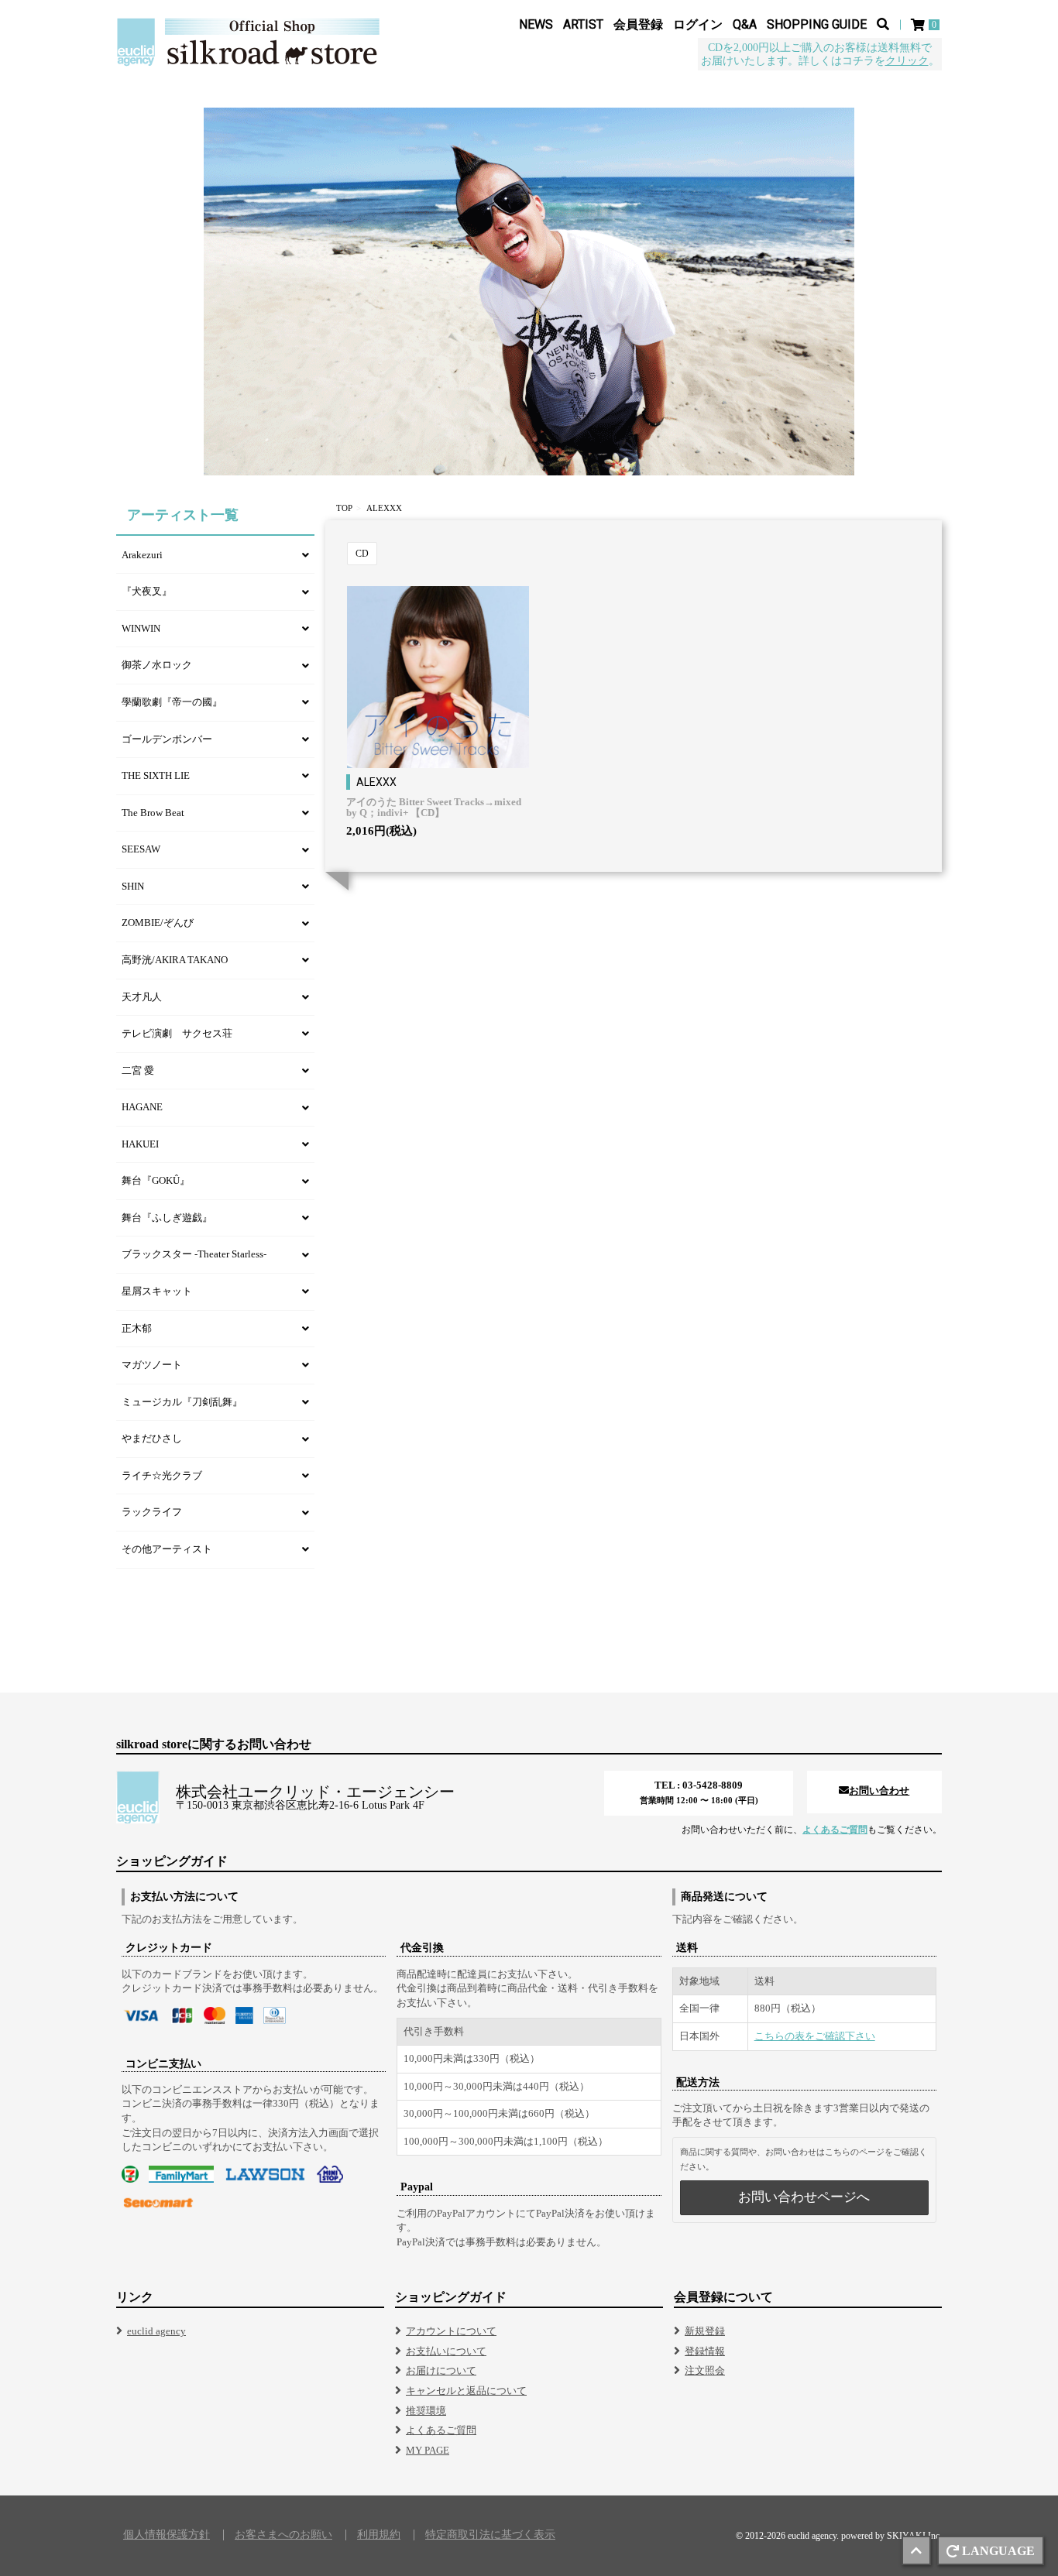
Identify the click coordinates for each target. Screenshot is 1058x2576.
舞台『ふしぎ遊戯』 (167, 1218)
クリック (907, 61)
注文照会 (705, 2370)
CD (362, 554)
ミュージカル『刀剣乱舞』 (182, 1402)
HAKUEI (140, 1144)
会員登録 (638, 24)
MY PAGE (428, 2450)
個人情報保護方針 (167, 2535)
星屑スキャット (157, 1291)
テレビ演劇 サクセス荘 (177, 1033)
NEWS (536, 24)
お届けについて (441, 2370)
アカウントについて (451, 2331)
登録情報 (705, 2351)
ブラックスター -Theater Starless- (194, 1254)
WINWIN (141, 628)
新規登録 (705, 2331)
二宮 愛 (138, 1070)
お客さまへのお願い (283, 2535)
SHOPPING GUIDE (817, 24)
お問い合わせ (879, 1791)
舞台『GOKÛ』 (156, 1180)
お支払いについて (446, 2351)
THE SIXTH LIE (156, 775)
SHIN (133, 886)
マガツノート (152, 1365)
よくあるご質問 (835, 1830)
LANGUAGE (998, 2551)
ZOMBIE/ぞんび (158, 923)
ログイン (698, 24)
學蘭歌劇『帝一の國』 (172, 702)
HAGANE (142, 1107)
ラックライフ (152, 1512)
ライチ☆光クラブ (162, 1475)
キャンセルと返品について (466, 2391)
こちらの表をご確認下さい (815, 2036)
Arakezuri (142, 555)
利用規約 (379, 2535)
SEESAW (141, 849)
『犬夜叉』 (147, 591)
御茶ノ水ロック (157, 665)
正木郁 (137, 1328)
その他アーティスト (167, 1549)
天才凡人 (142, 997)
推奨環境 (426, 2411)
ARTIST (583, 24)
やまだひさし (152, 1438)
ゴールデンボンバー (167, 739)
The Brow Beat (153, 813)
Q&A (745, 24)
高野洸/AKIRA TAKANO (175, 960)
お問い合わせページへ (804, 2197)
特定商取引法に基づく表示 (490, 2535)
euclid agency (156, 2331)
